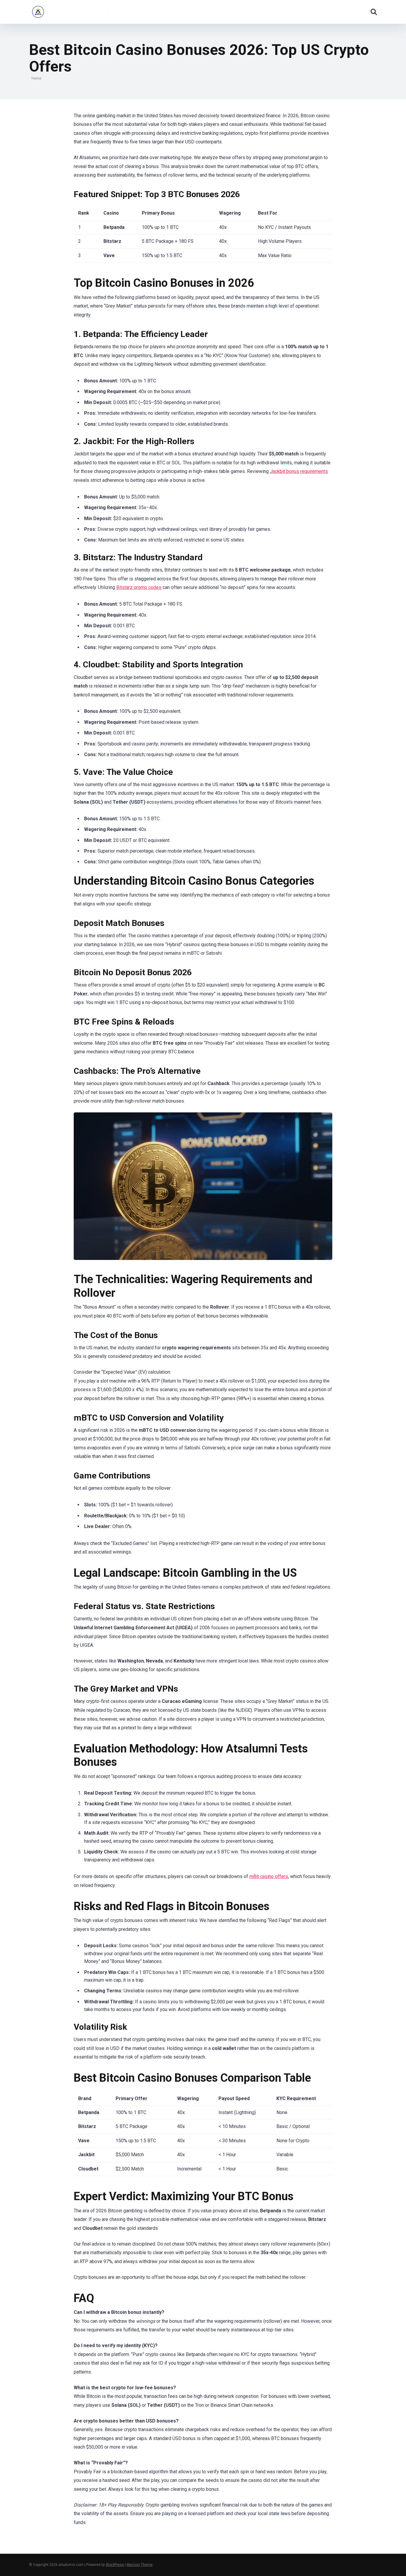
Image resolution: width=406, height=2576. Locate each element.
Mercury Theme (140, 2565)
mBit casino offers (269, 1876)
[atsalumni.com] (38, 10)
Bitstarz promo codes (139, 587)
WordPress (115, 2565)
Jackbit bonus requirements (299, 471)
